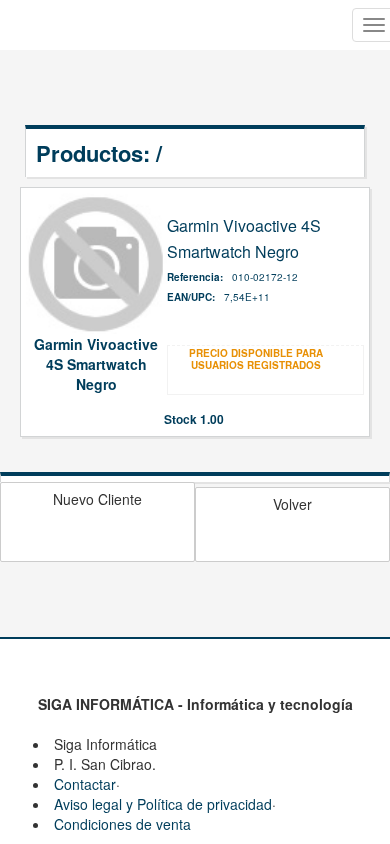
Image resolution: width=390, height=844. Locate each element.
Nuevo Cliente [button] (97, 499)
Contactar (85, 784)
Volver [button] (292, 504)
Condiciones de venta (122, 824)
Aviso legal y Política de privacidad (163, 804)
